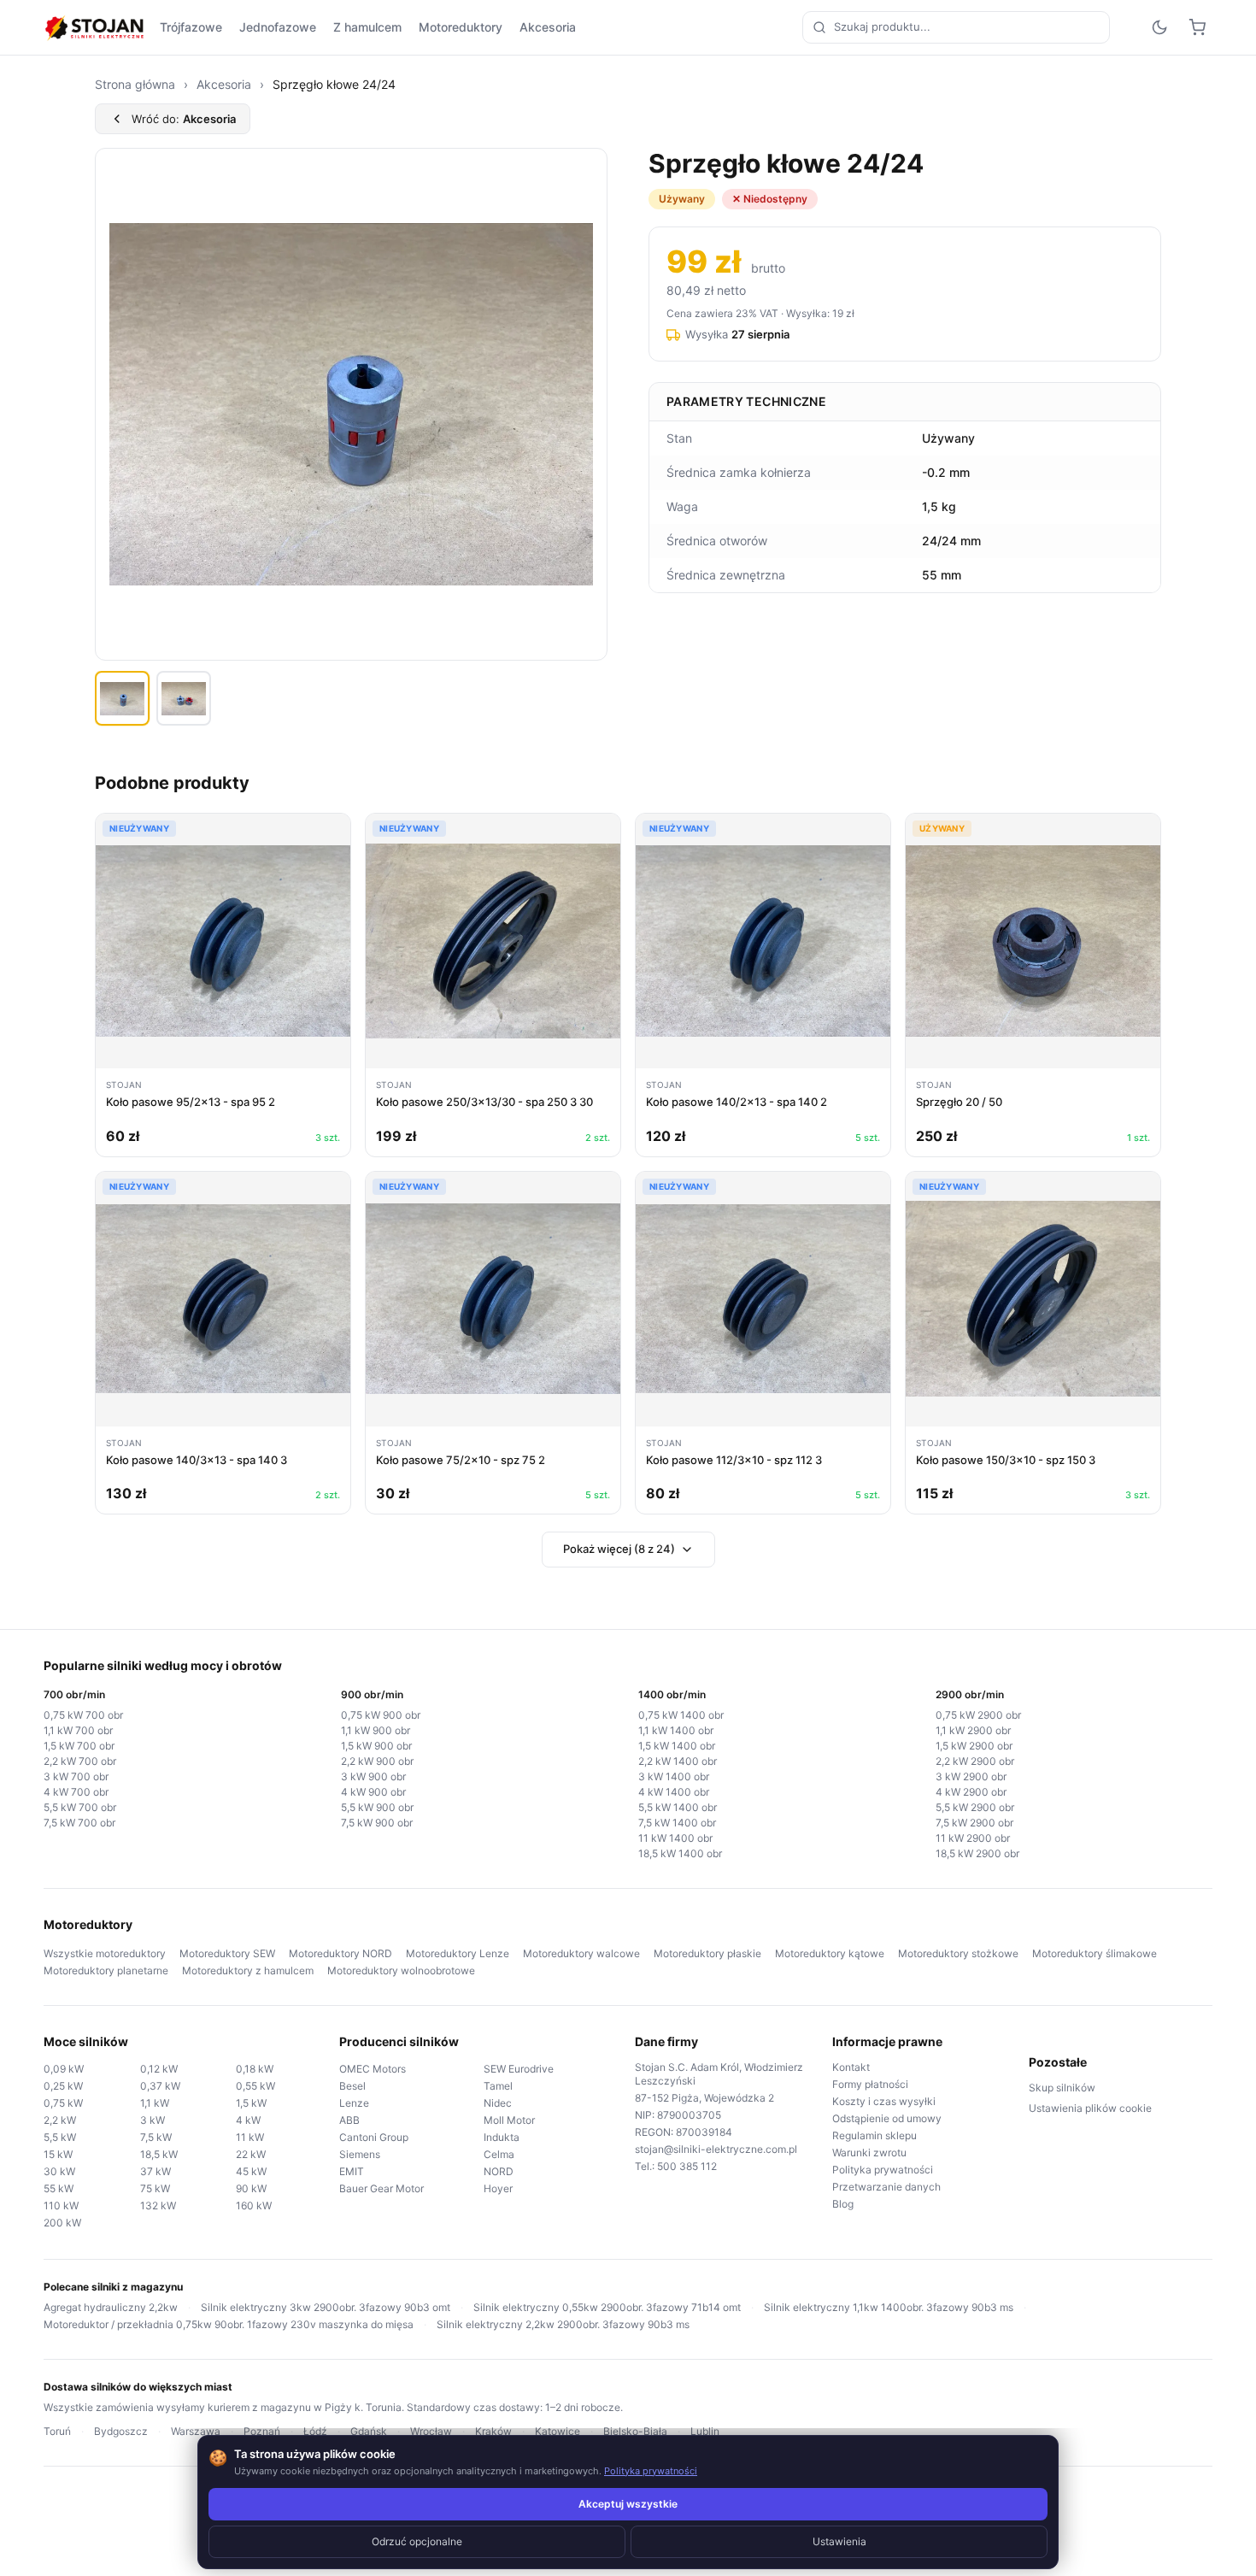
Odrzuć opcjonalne (417, 2541)
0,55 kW (255, 2086)
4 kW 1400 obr (674, 1792)
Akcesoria (548, 27)
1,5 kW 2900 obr (974, 1746)
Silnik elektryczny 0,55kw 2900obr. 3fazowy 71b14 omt (607, 2307)
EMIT (352, 2171)
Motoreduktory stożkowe (958, 1953)
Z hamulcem (367, 27)
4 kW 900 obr (373, 1792)
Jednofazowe (278, 27)
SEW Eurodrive (519, 2069)
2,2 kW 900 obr (377, 1761)
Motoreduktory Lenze (458, 1953)
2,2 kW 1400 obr (678, 1761)
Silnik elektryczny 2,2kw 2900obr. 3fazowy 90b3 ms (563, 2324)
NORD (499, 2171)
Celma (499, 2154)
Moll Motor (509, 2120)
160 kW (254, 2205)
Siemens (360, 2154)
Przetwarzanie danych (886, 2187)
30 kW (59, 2171)
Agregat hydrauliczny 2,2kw (111, 2307)
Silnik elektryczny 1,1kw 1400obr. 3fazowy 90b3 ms (889, 2307)
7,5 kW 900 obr (377, 1823)
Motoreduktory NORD (340, 1953)
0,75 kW (63, 2103)
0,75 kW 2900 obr (978, 1715)
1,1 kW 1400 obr (676, 1730)
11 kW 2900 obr (973, 1838)
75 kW (155, 2188)
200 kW (62, 2223)
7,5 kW (156, 2137)
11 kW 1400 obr (675, 1838)
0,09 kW (64, 2069)
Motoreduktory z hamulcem (248, 1970)
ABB (349, 2120)
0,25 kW (63, 2086)
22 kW (251, 2154)
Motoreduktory (461, 27)
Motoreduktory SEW (227, 1953)
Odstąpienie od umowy (887, 2118)
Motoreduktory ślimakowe (1095, 1953)
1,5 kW (251, 2103)
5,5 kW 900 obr (377, 1807)
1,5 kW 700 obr (79, 1746)
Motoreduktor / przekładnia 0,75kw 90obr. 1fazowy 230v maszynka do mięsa (229, 2324)
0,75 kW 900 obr (381, 1715)
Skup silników (1062, 2088)
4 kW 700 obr (76, 1792)
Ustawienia (839, 2541)
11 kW (250, 2137)
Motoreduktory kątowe (830, 1953)
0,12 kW (159, 2069)
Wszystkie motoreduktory (105, 1953)
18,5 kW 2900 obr (977, 1853)
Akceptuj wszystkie (628, 2504)
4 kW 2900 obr (971, 1792)
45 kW (251, 2171)
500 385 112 (687, 2166)
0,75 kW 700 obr (83, 1715)
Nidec (498, 2103)
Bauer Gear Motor (381, 2188)
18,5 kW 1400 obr (680, 1853)
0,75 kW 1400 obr (681, 1715)
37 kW (156, 2171)
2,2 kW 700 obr (80, 1761)
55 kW (59, 2188)
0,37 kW (160, 2086)
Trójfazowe (191, 27)
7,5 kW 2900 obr (974, 1823)
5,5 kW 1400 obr (678, 1807)
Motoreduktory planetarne (106, 1970)
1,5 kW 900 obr (376, 1746)
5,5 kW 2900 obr (975, 1807)
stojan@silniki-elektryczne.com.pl (716, 2149)
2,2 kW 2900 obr (975, 1761)
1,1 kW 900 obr (376, 1730)
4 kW (248, 2120)
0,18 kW (255, 2069)
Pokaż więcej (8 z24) (619, 1549)
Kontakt (851, 2067)
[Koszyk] (1197, 27)
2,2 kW (60, 2120)
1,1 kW (155, 2103)
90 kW (251, 2188)
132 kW (158, 2205)
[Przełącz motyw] (1159, 27)
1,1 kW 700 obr (78, 1730)
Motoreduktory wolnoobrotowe (401, 1970)
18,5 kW (159, 2154)
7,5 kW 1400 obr (677, 1823)
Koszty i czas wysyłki (884, 2101)
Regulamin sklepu (875, 2135)
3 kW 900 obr (373, 1776)
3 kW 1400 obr (674, 1776)
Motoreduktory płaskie (707, 1953)
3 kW (153, 2120)
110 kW (61, 2205)
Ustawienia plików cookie (1090, 2108)
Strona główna (135, 84)
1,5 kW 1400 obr (677, 1746)
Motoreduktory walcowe (581, 1953)
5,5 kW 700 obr (80, 1807)
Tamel (498, 2086)
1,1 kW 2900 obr (973, 1730)
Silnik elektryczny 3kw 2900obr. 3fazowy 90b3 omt (326, 2307)
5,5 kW (60, 2137)
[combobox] (956, 27)
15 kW (58, 2154)
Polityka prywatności (883, 2170)
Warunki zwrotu (869, 2153)
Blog (843, 2204)
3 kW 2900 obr (971, 1776)
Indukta (502, 2137)
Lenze (354, 2103)
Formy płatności (870, 2084)
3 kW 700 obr (76, 1776)
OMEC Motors (373, 2069)
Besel (352, 2086)
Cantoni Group (374, 2137)
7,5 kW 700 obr (79, 1823)
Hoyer (498, 2188)
